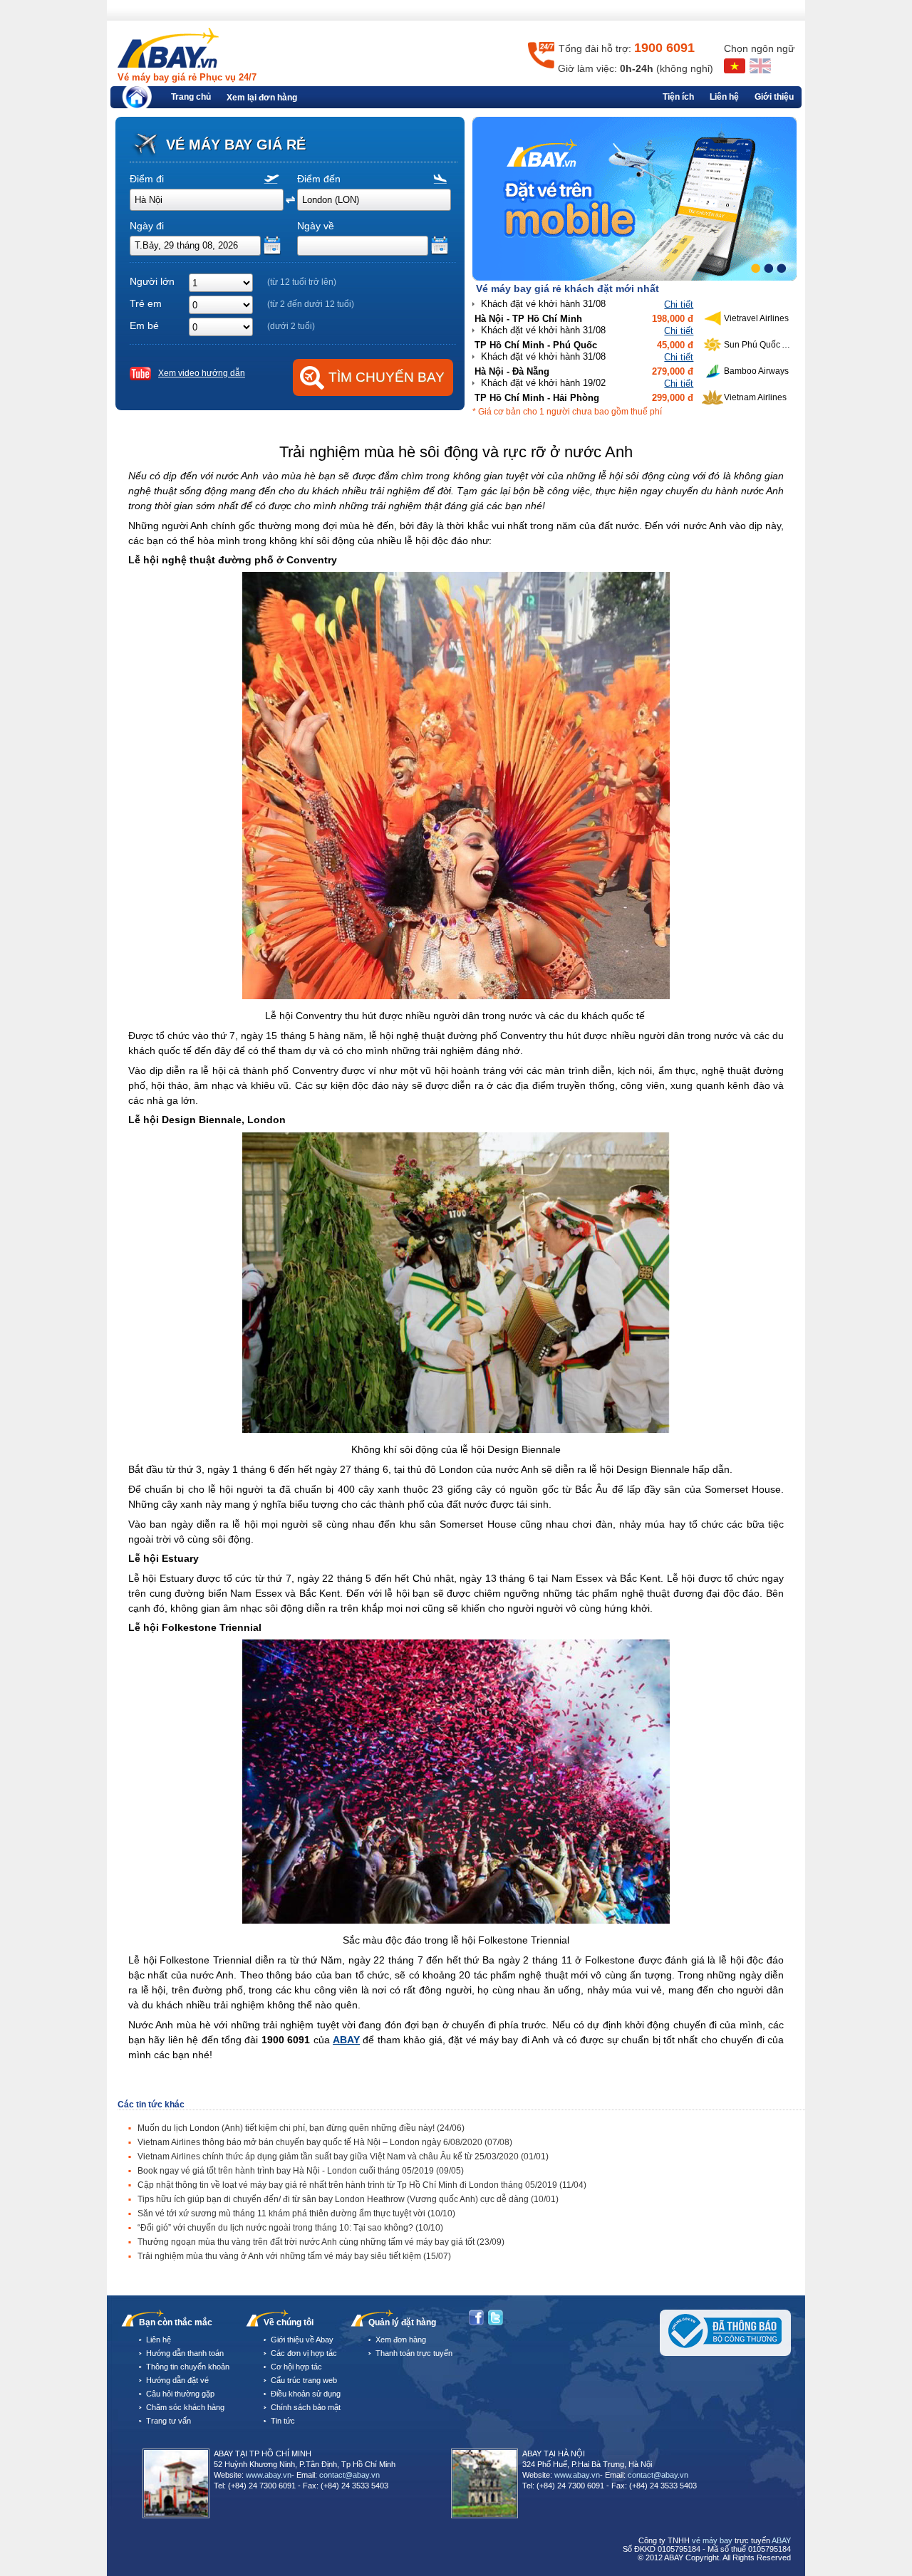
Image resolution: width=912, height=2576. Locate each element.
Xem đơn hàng (401, 2340)
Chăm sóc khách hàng (185, 2407)
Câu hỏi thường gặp (180, 2394)
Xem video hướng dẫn (202, 373)
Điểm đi (147, 179)
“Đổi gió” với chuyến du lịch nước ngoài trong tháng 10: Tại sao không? (290, 2228)
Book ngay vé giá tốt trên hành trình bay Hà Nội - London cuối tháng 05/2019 (301, 2171)
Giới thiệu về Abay (302, 2340)
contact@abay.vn (349, 2475)
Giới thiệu (774, 97)
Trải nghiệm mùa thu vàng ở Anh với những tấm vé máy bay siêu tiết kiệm (294, 2256)
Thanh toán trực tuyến (414, 2353)
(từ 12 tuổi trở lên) (302, 282)
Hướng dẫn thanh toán (185, 2353)
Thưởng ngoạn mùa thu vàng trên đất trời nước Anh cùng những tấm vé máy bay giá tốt (321, 2242)
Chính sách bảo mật (306, 2407)
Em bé (144, 325)
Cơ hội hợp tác (296, 2367)
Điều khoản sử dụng (306, 2394)
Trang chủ (191, 97)
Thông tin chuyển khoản (188, 2367)
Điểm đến (319, 179)
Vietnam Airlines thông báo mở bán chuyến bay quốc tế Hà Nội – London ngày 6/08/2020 (325, 2142)
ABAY (346, 2040)
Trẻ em (146, 303)
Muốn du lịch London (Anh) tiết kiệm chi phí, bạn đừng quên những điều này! (301, 2128)
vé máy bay (712, 2540)
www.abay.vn (269, 2475)
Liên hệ (724, 97)
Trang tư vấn (169, 2421)
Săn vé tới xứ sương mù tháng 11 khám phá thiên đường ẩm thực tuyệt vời (296, 2213)
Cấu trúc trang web (304, 2380)
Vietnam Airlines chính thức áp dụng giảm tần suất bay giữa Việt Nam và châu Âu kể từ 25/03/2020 (343, 2157)
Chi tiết (679, 304)
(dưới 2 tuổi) (291, 326)
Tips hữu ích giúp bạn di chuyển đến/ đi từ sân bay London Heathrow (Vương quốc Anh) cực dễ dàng (348, 2199)
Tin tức (283, 2421)
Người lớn (152, 281)
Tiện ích (678, 97)
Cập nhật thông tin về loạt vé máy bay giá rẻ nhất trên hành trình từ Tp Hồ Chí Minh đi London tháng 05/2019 (362, 2185)
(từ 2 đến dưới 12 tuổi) (311, 304)
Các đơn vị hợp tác (304, 2353)
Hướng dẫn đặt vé (177, 2380)
